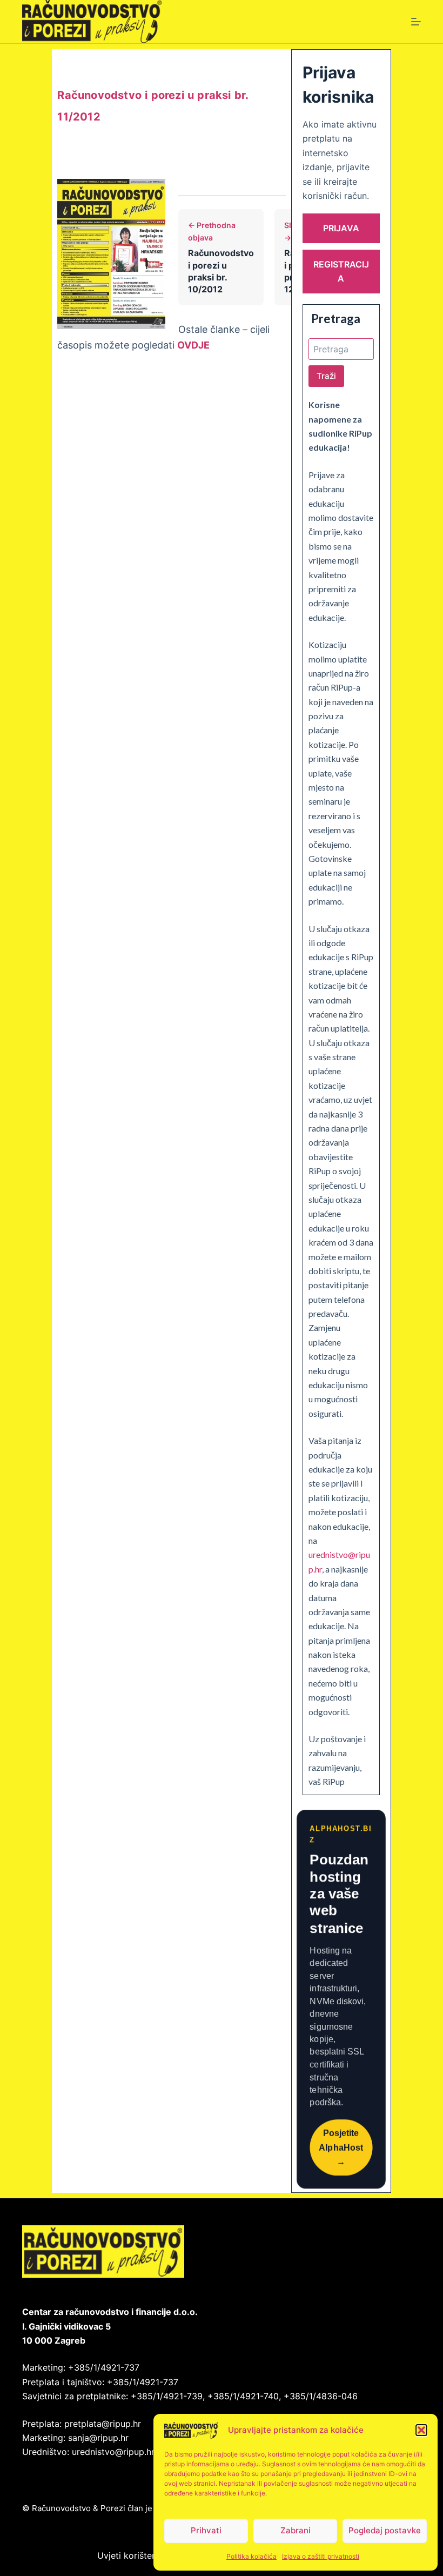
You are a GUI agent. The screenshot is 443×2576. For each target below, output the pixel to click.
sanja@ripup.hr (98, 2438)
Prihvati (206, 2530)
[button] (421, 2430)
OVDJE (193, 345)
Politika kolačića (251, 2556)
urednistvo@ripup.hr (113, 2452)
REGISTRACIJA (341, 271)
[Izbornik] (416, 22)
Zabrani (296, 2530)
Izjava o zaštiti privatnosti (321, 2556)
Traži (326, 376)
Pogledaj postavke (385, 2530)
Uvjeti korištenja (130, 2555)
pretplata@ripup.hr (103, 2424)
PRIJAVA (341, 228)
